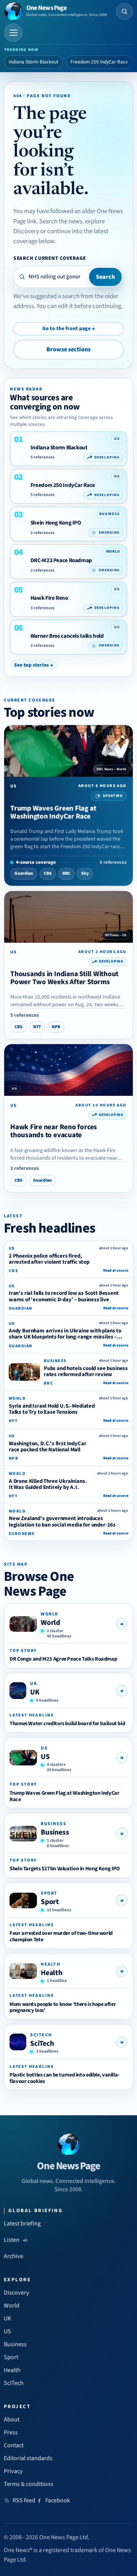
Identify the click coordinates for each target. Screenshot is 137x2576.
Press (11, 2432)
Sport (50, 1902)
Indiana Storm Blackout (33, 62)
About (12, 2420)
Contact (14, 2445)
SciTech (42, 2043)
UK (35, 1692)
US (45, 1757)
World (50, 1623)
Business (55, 1832)
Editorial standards (28, 2458)
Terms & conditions (29, 2484)
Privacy (13, 2471)
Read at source (116, 1271)
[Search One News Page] (124, 11)
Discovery (17, 2293)
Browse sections (68, 349)
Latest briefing (22, 2224)
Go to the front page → (68, 329)
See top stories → (33, 665)
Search (105, 277)
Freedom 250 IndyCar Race (99, 62)
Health (52, 1973)
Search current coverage (50, 258)
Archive (14, 2256)
